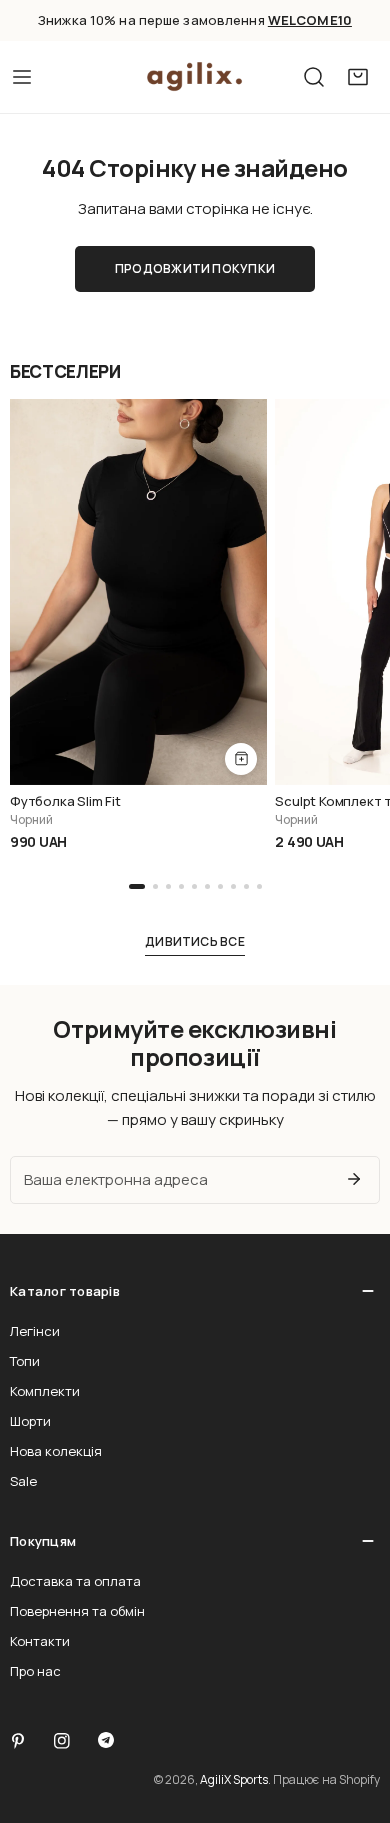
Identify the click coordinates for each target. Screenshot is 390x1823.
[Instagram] (62, 1741)
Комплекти (45, 1391)
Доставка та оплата (75, 1581)
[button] (358, 77)
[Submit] (354, 1179)
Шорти (30, 1421)
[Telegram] (106, 1740)
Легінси (35, 1331)
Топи (25, 1361)
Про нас (35, 1671)
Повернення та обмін (77, 1611)
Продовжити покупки (195, 268)
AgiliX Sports (234, 1779)
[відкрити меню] (22, 77)
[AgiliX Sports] (195, 77)
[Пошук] (314, 77)
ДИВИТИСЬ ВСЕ (195, 941)
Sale (23, 1481)
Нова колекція (56, 1451)
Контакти (40, 1641)
